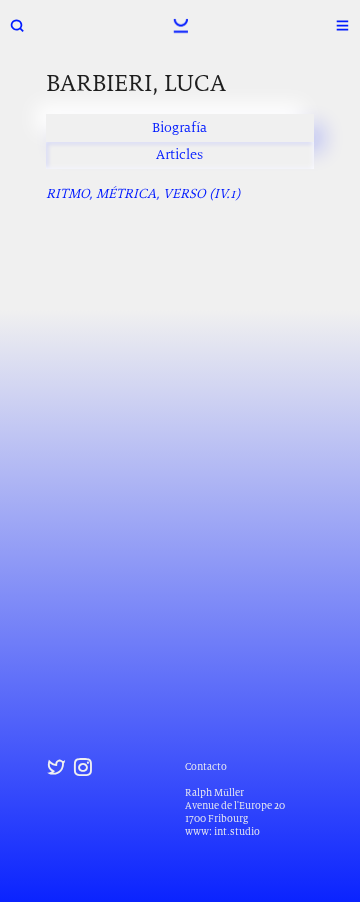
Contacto (206, 766)
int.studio (237, 831)
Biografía (179, 127)
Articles (179, 154)
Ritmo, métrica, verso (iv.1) (143, 193)
